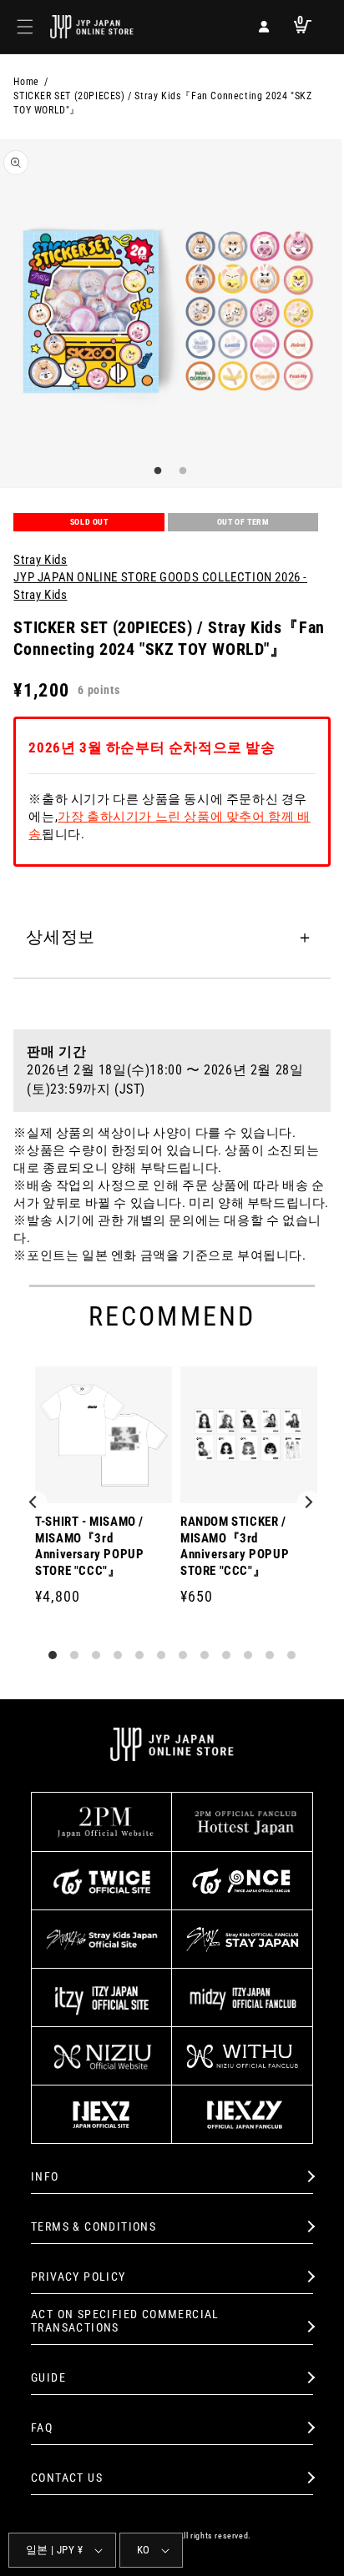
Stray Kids (40, 560)
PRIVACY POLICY (78, 2277)
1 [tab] (155, 471)
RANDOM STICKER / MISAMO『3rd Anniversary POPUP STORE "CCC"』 (235, 1546)
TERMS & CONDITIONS (94, 2226)
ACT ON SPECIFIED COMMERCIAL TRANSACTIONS (125, 2321)
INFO (45, 2176)
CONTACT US (67, 2478)
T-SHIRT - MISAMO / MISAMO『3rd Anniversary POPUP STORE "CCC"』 (89, 1546)
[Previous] (35, 1503)
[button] (25, 27)
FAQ (42, 2428)
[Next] (309, 1503)
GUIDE (48, 2377)
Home (26, 82)
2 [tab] (180, 471)
